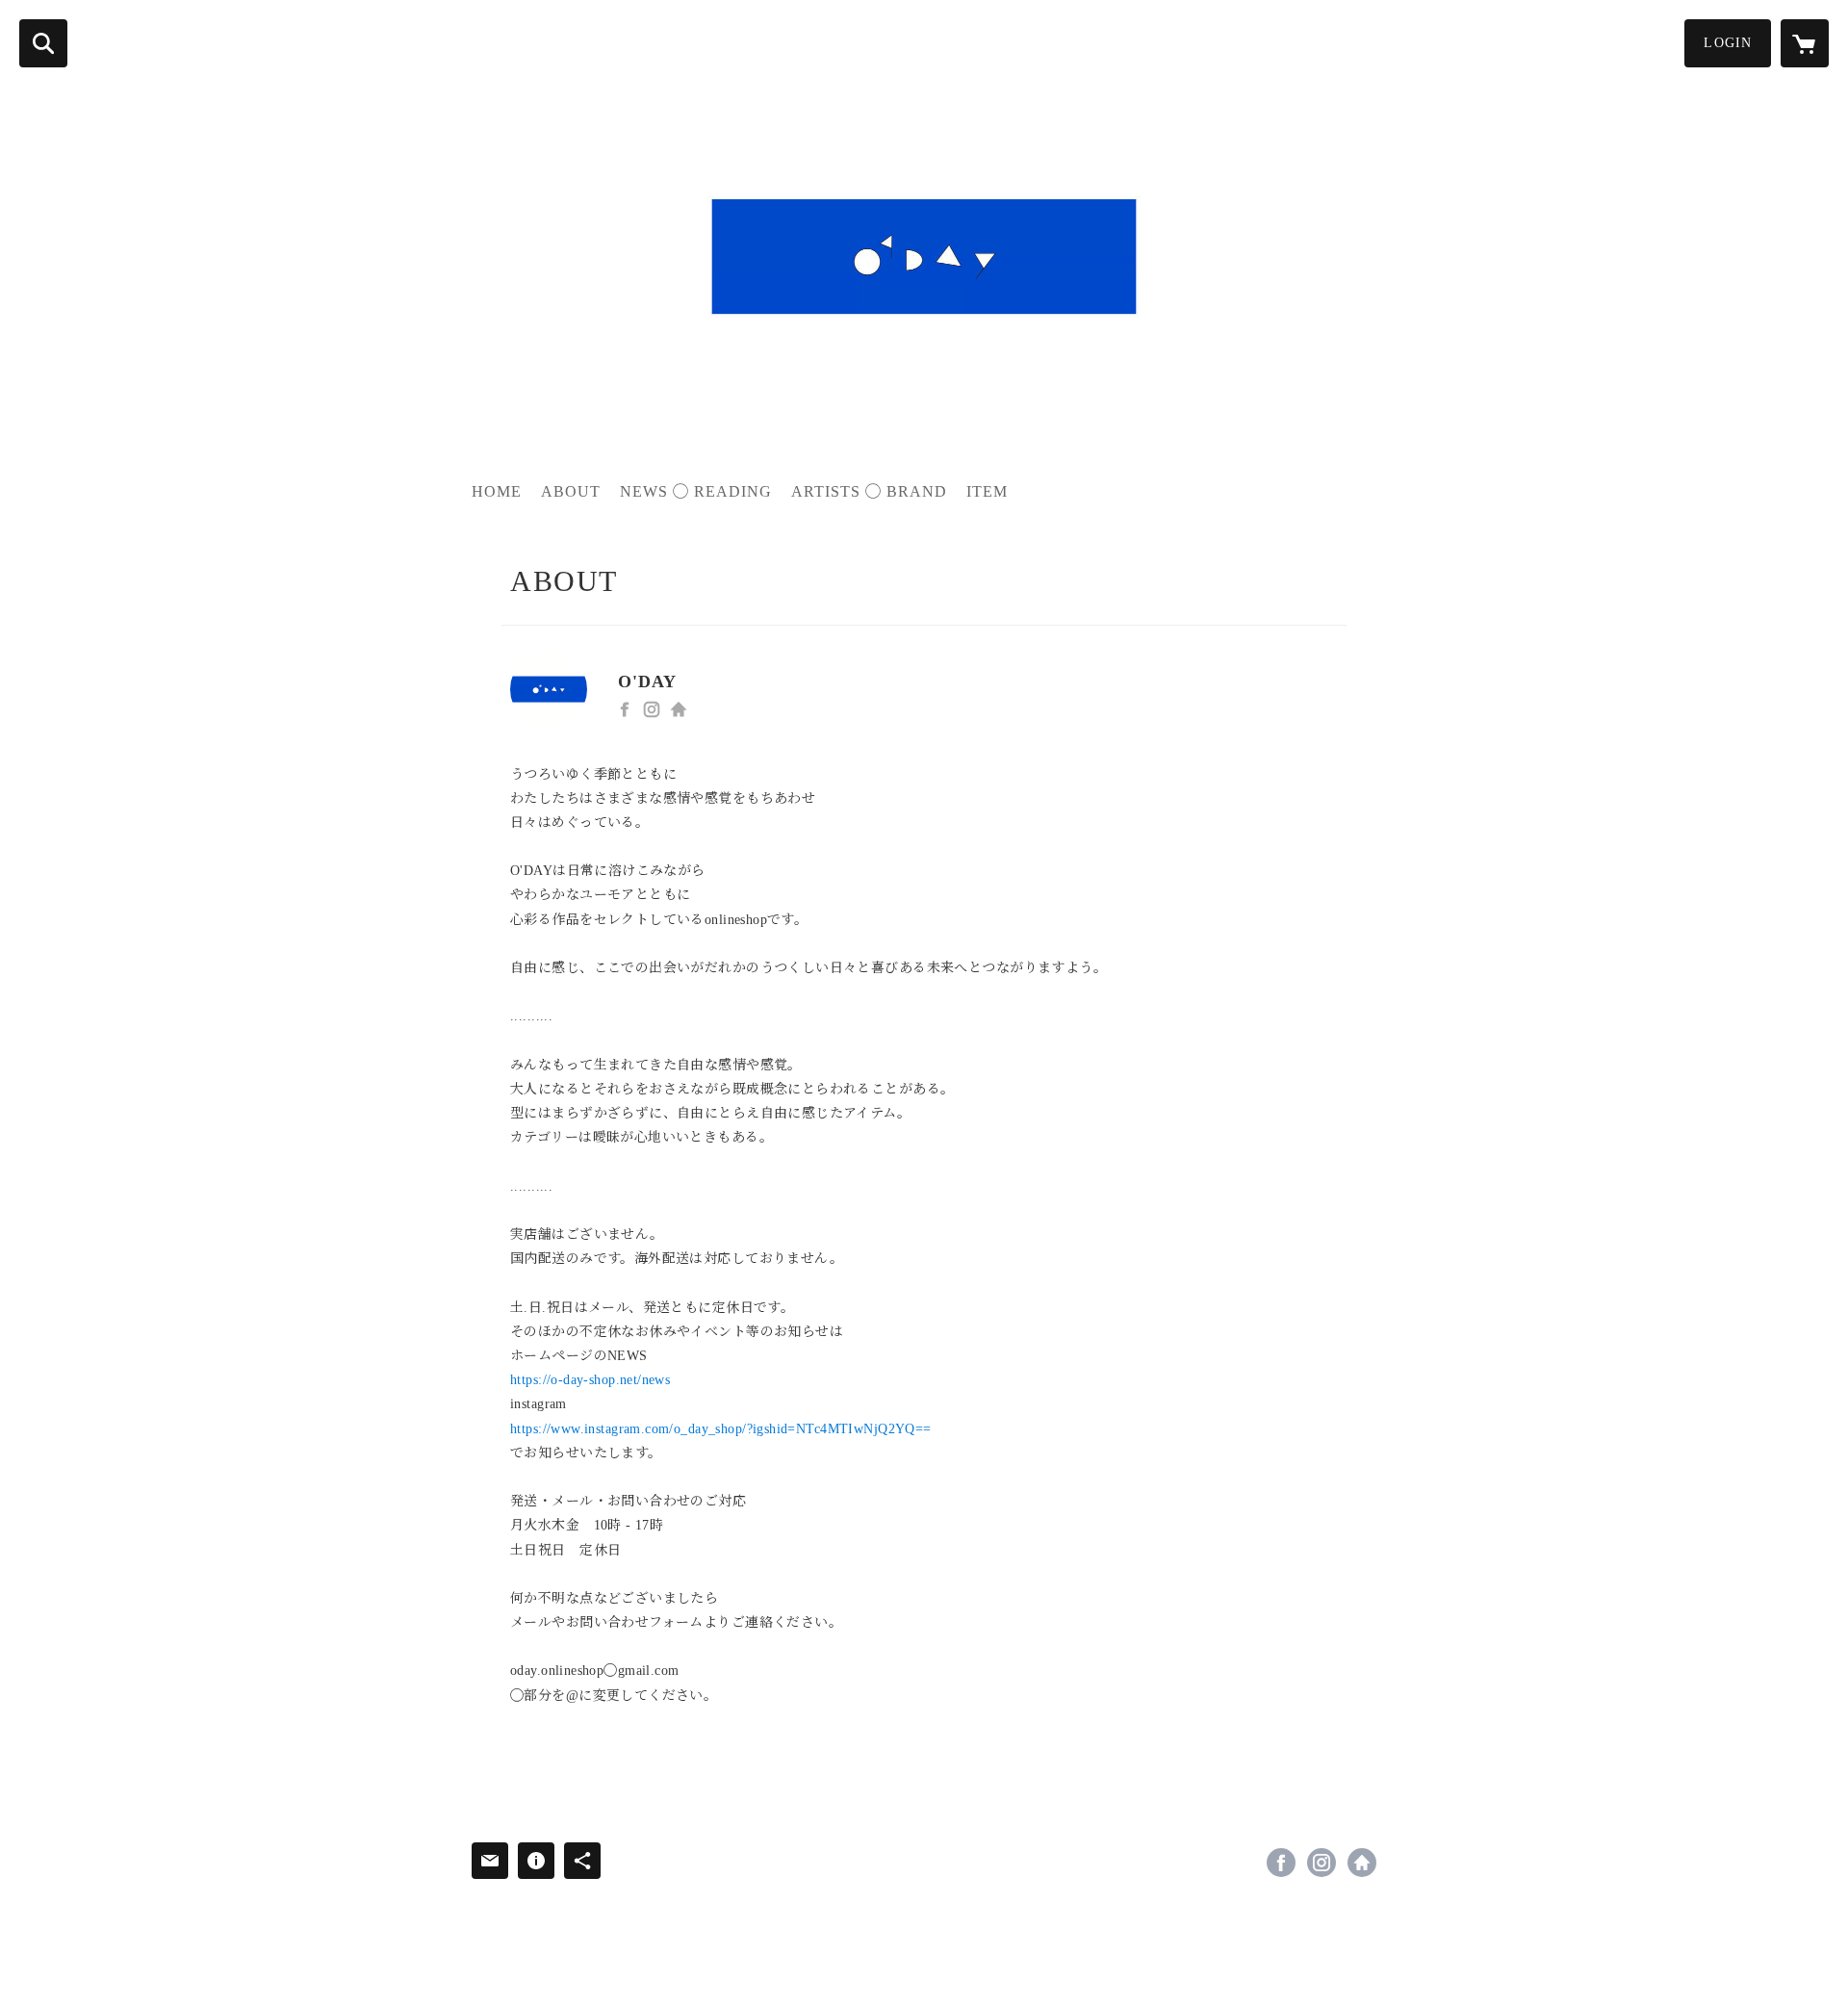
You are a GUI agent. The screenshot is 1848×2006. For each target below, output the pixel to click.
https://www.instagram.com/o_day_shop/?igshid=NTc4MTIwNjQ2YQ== (721, 1429)
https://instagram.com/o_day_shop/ (652, 709)
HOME (497, 491)
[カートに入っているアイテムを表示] (1805, 43)
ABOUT (571, 491)
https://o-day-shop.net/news (590, 1380)
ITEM (987, 491)
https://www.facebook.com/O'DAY (625, 709)
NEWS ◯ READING (696, 491)
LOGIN (1728, 43)
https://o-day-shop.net (679, 709)
